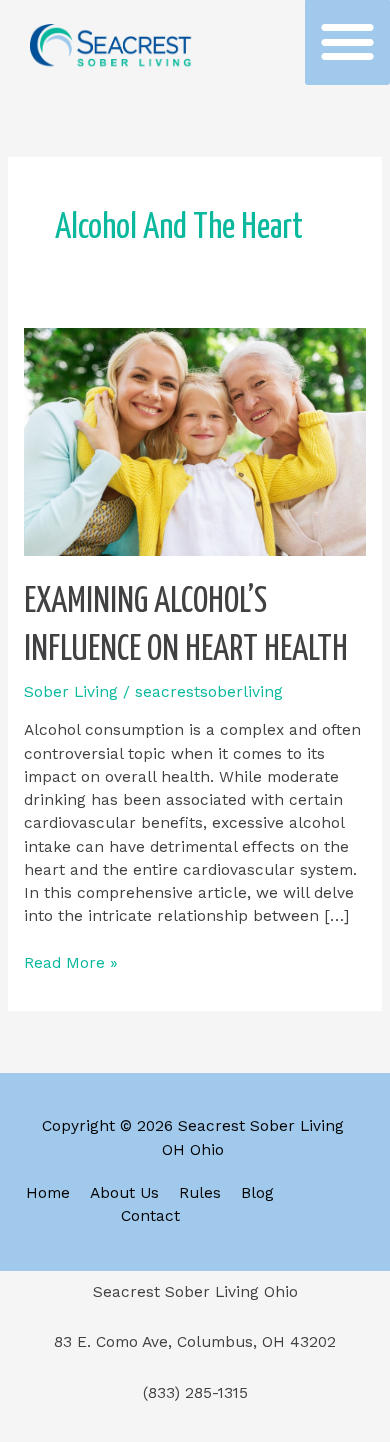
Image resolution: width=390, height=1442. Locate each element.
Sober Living (71, 692)
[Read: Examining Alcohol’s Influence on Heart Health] (195, 441)
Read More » (71, 962)
